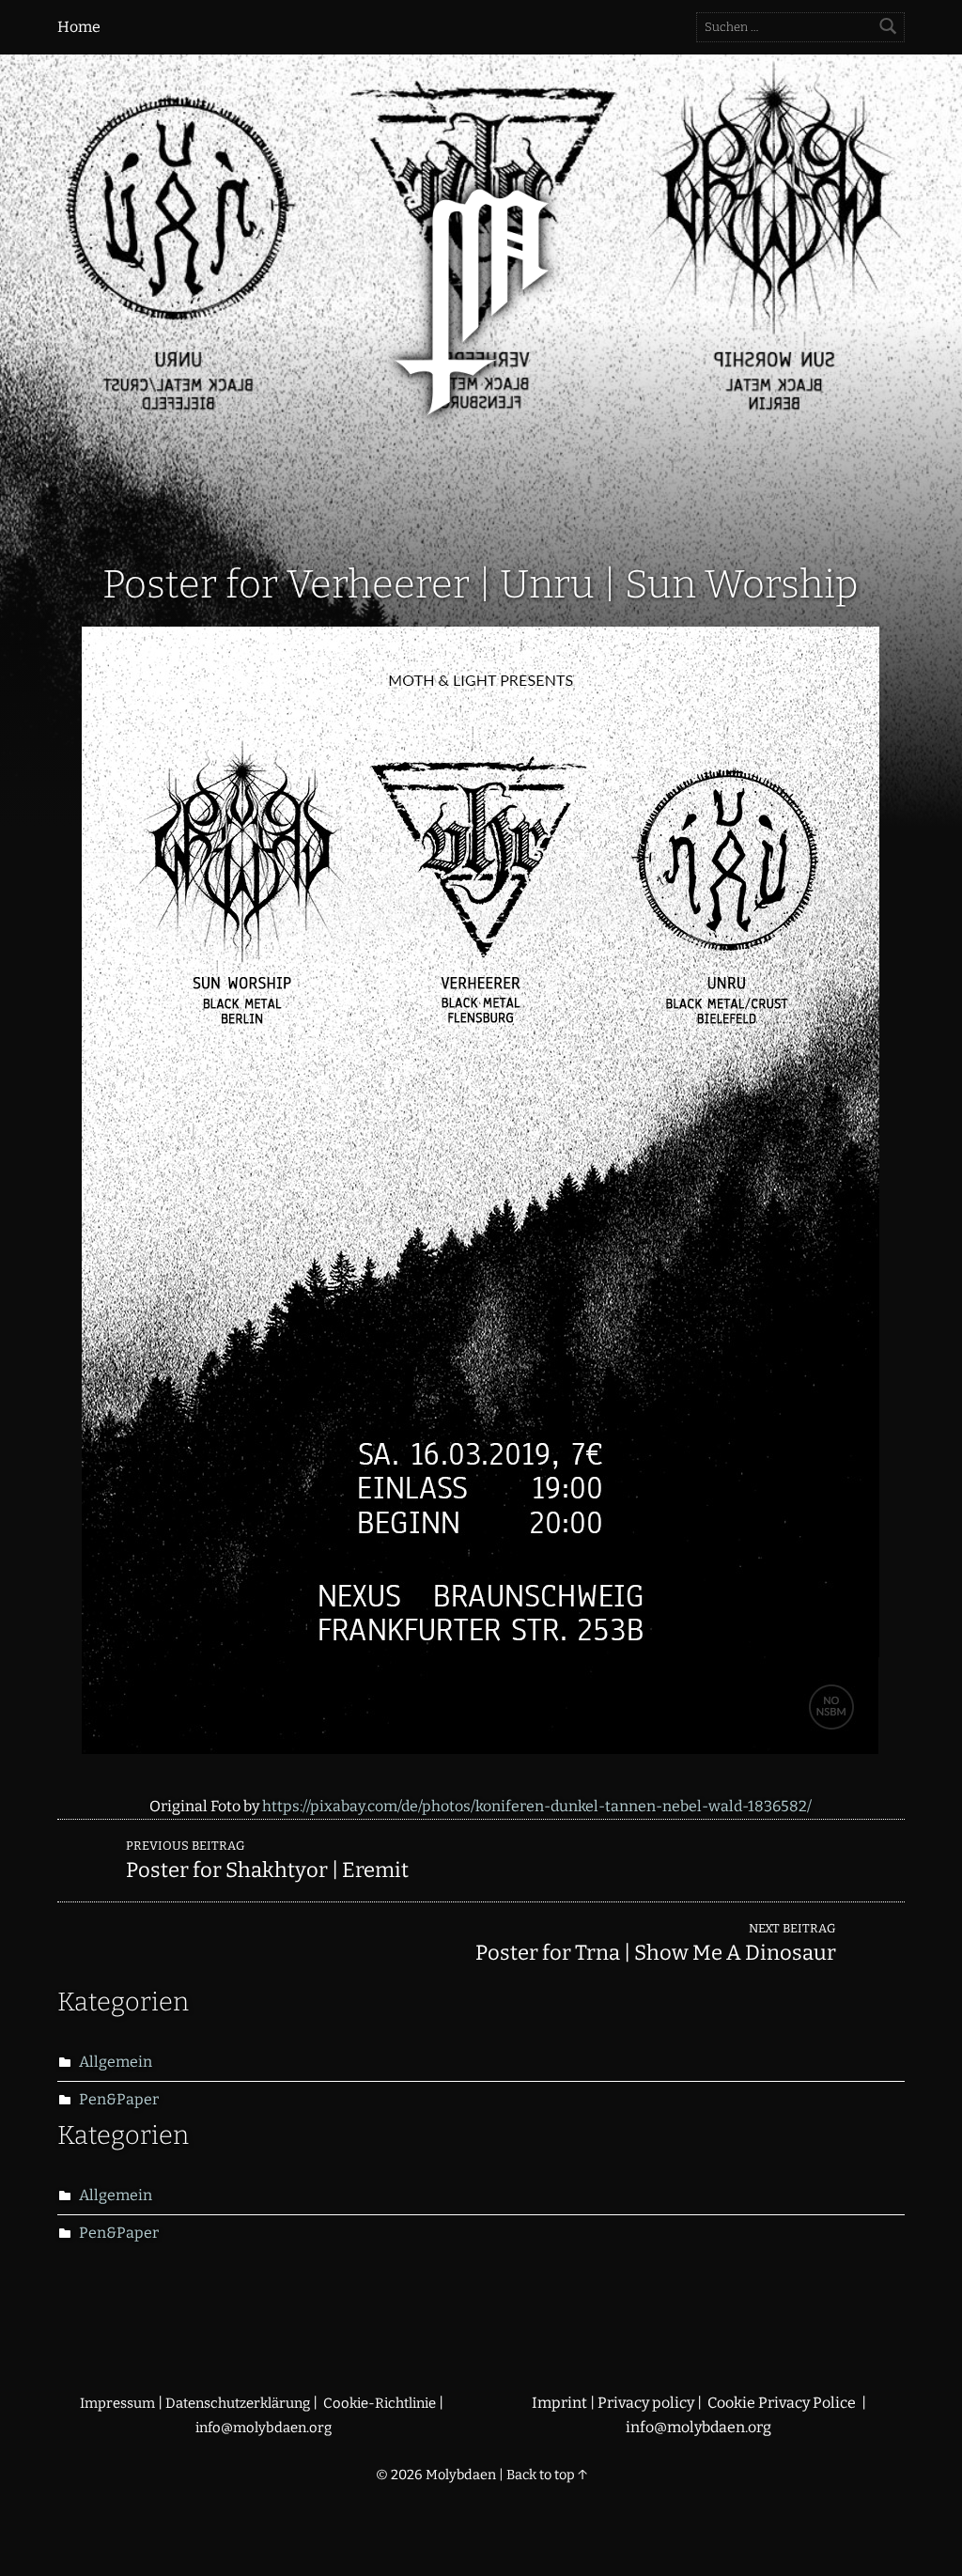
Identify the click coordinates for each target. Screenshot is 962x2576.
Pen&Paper (119, 2099)
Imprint (559, 2403)
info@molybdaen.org (264, 2428)
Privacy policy (646, 2403)
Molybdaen (461, 2475)
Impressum (117, 2403)
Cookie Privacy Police (783, 2403)
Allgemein (116, 2062)
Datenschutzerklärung (238, 2403)
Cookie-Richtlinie (381, 2403)
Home (79, 27)
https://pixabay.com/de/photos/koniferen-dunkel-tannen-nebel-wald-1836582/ (537, 1806)
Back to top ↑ (547, 2475)
